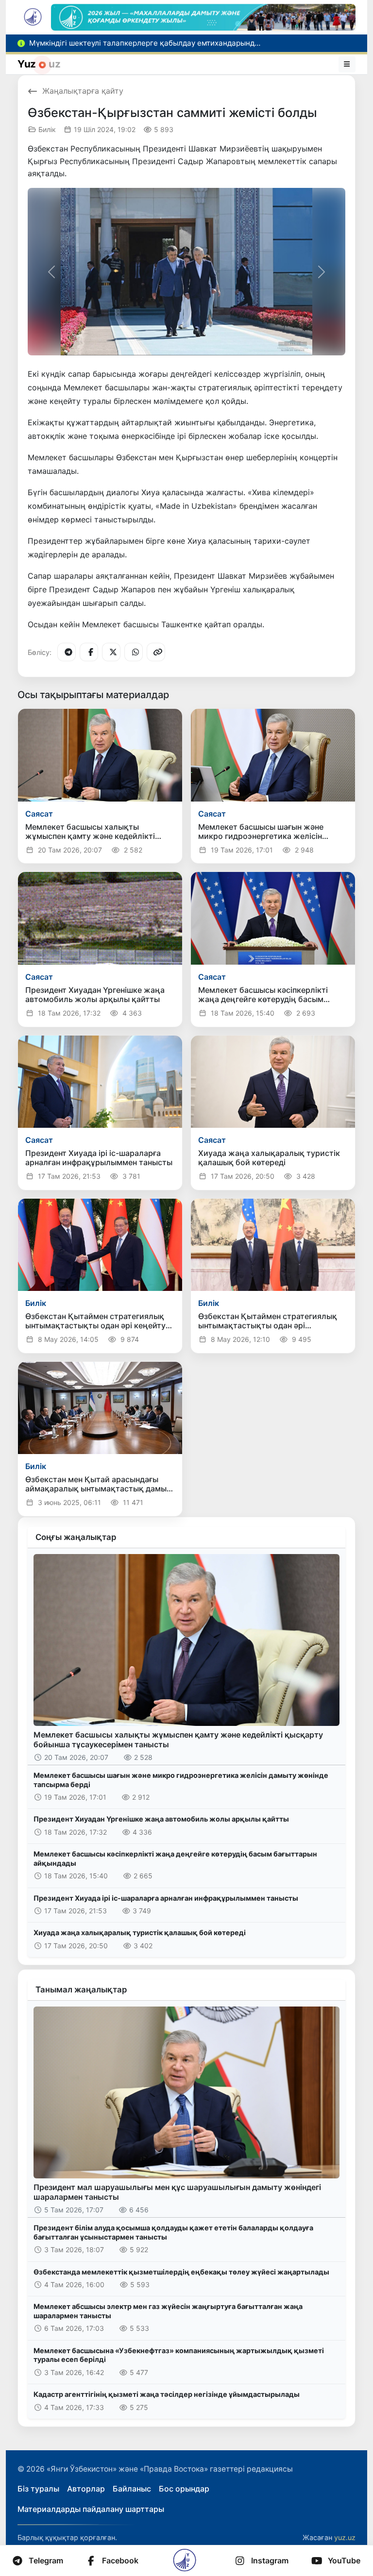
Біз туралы (38, 2489)
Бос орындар (184, 2489)
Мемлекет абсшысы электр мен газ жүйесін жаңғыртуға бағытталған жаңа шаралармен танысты (168, 2311)
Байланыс (132, 2489)
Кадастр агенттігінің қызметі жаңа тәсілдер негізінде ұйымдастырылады (167, 2394)
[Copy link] (156, 652)
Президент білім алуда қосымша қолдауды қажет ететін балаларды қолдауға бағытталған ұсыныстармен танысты (173, 2232)
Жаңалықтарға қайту (83, 91)
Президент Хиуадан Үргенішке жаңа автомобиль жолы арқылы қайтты (161, 1819)
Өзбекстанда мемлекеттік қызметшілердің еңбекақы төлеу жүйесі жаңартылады (181, 2272)
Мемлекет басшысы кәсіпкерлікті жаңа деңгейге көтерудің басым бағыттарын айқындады (175, 1858)
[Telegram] (67, 652)
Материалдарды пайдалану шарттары (91, 2509)
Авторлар (86, 2489)
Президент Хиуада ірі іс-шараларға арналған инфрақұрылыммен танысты (166, 1898)
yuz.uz (345, 2537)
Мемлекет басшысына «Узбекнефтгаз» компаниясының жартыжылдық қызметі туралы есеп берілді (179, 2355)
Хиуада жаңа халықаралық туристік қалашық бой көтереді (140, 1932)
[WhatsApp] (134, 652)
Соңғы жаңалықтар (76, 1537)
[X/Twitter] (111, 652)
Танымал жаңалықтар (81, 1990)
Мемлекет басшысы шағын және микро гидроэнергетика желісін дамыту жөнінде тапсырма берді (181, 1780)
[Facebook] (89, 652)
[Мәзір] (347, 64)
